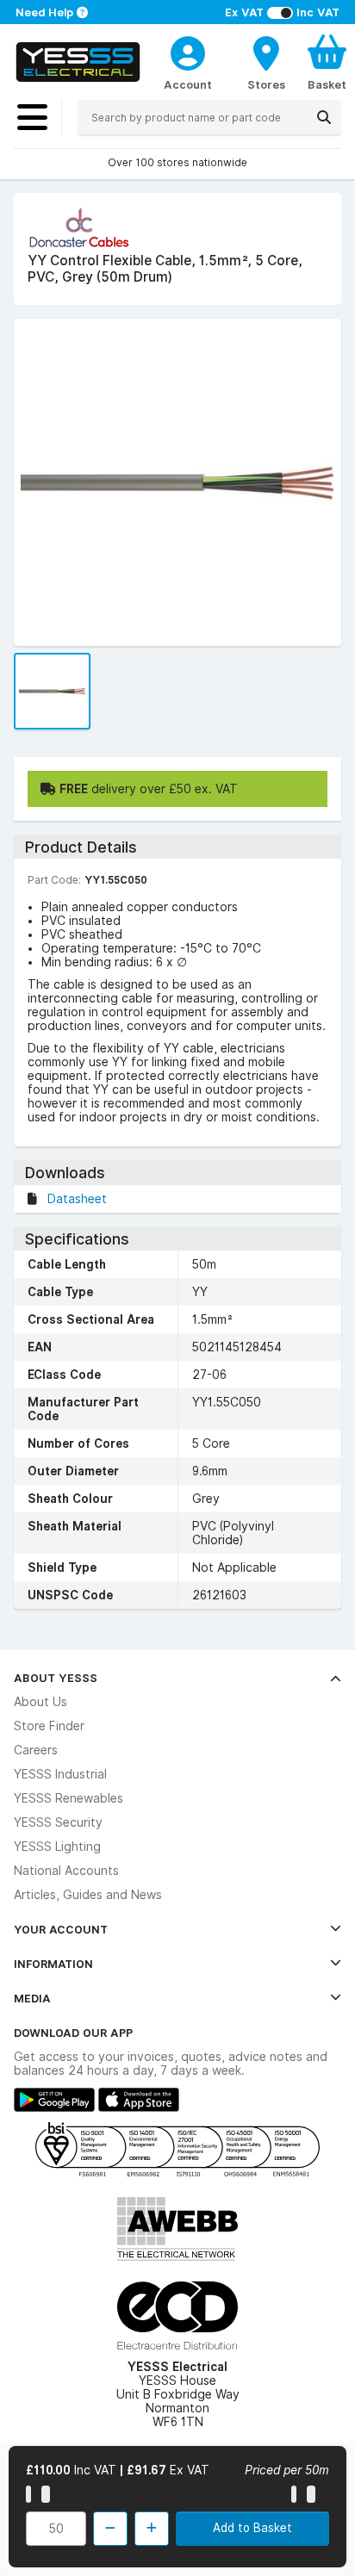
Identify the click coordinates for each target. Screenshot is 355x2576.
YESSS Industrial (60, 1774)
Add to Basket (252, 2528)
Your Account (61, 1929)
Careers (36, 1750)
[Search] (324, 117)
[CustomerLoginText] (188, 51)
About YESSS (56, 1678)
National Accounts (66, 1871)
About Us (40, 1702)
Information (53, 1964)
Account (188, 84)
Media (32, 1998)
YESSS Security (58, 1822)
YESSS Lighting (57, 1847)
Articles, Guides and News (88, 1895)
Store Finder (49, 1726)
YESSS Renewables (69, 1798)
